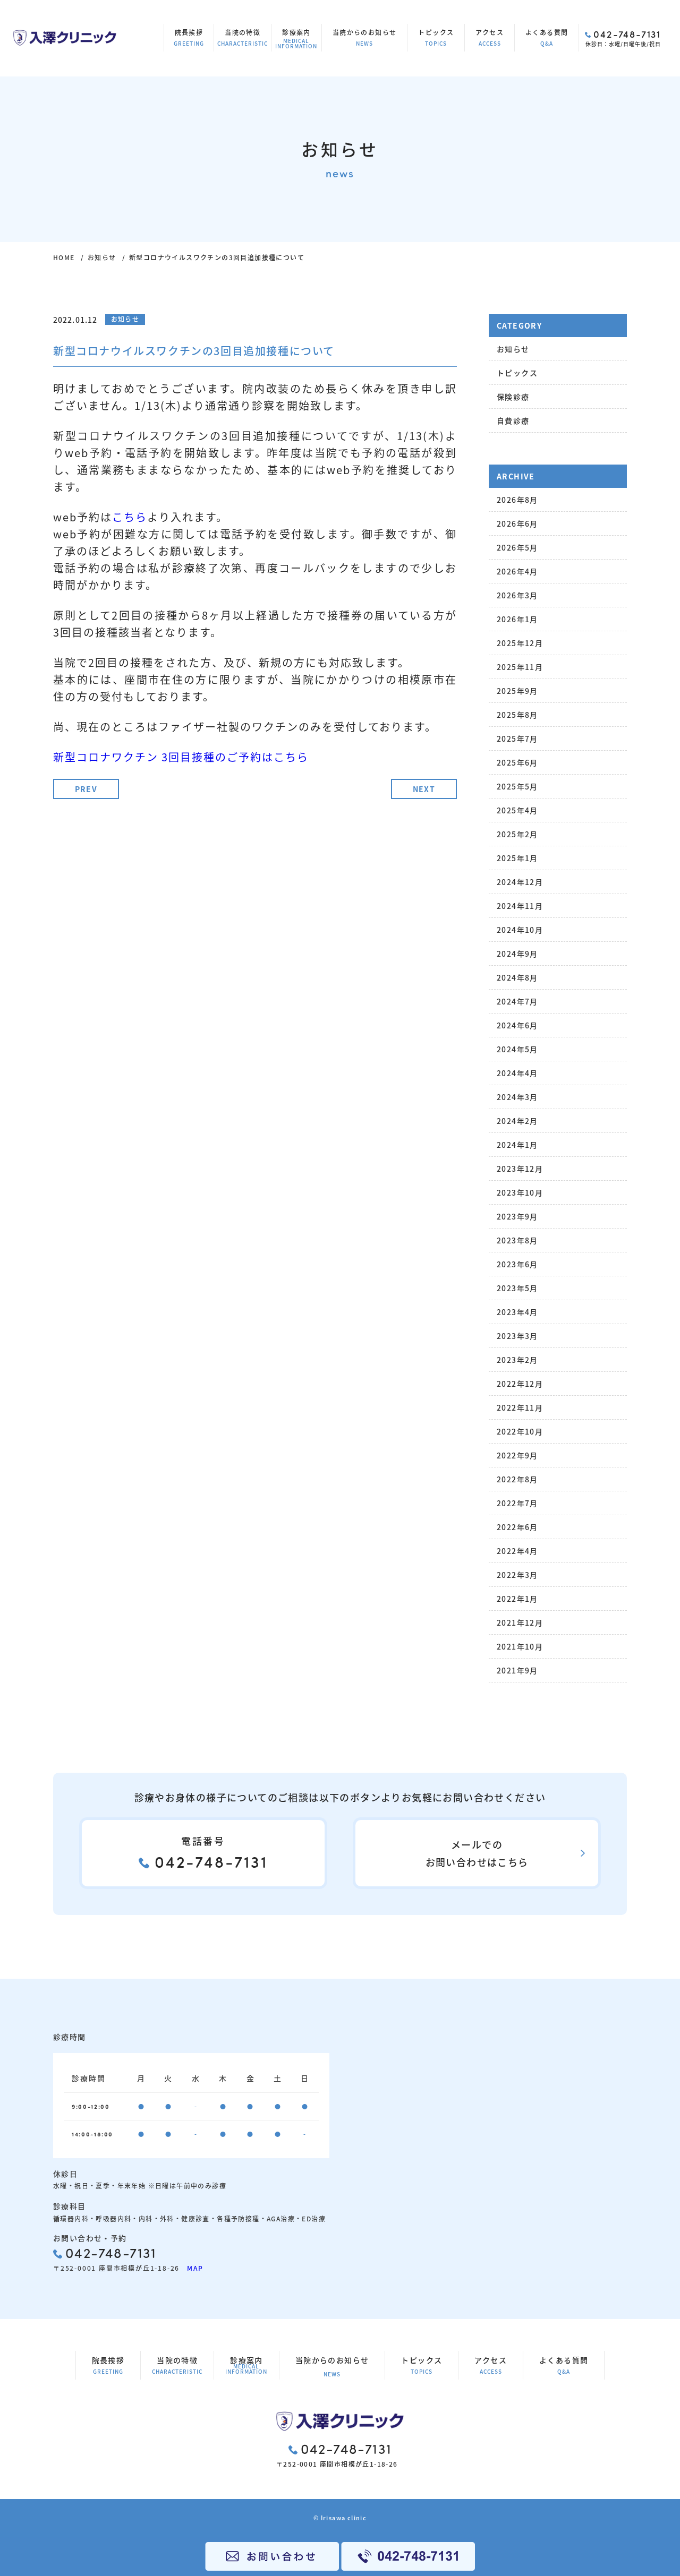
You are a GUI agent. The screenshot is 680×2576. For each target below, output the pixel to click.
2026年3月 (517, 595)
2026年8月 (517, 500)
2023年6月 (517, 1264)
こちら (130, 517)
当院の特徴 (243, 37)
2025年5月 (517, 786)
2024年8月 (517, 977)
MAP (191, 2268)
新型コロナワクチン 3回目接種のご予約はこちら (181, 757)
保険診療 (513, 397)
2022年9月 (517, 1455)
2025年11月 (520, 667)
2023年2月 (517, 1360)
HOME (64, 257)
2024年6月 (517, 1025)
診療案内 (296, 39)
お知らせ (102, 257)
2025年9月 (517, 691)
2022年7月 (517, 1503)
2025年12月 (520, 643)
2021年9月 (517, 1670)
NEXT (424, 789)
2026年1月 (517, 619)
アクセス (490, 37)
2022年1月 (517, 1599)
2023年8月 (517, 1240)
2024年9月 (517, 954)
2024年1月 (517, 1145)
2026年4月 (517, 571)
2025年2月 (517, 834)
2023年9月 (517, 1216)
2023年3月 (517, 1336)
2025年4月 (517, 810)
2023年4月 (517, 1312)
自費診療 (513, 420)
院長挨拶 (189, 37)
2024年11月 (520, 906)
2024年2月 (517, 1121)
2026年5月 (517, 547)
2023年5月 (517, 1288)
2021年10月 (520, 1646)
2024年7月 (517, 1001)
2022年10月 (520, 1431)
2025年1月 (517, 858)
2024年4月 (517, 1073)
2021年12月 (520, 1622)
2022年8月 (517, 1479)
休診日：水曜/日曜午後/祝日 (623, 38)
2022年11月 (520, 1407)
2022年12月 (520, 1384)
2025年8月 (517, 715)
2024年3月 (517, 1097)
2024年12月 (520, 882)
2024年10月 (520, 930)
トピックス (436, 37)
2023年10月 (520, 1192)
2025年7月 (517, 739)
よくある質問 (547, 37)
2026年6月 (517, 523)
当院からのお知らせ (365, 37)
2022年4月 (517, 1551)
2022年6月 (517, 1527)
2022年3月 (517, 1575)
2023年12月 (520, 1169)
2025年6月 (517, 762)
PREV (86, 789)
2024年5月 (517, 1049)
